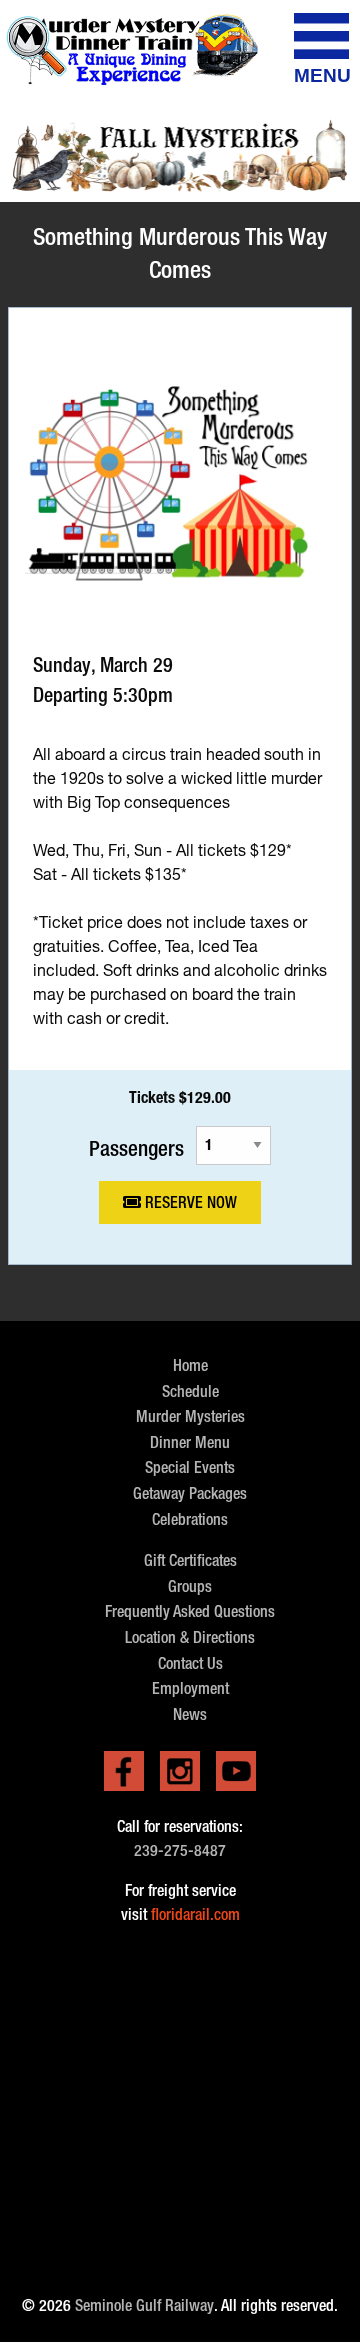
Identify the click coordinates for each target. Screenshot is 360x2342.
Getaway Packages (190, 1493)
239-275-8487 (180, 1850)
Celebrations (190, 1519)
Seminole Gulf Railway (144, 2305)
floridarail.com (195, 1914)
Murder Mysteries (190, 1416)
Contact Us (190, 1663)
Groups (190, 1586)
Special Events (190, 1467)
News (190, 1714)
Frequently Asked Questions (190, 1611)
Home (190, 1365)
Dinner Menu (190, 1442)
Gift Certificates (190, 1560)
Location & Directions (190, 1637)
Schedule (190, 1391)
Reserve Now (189, 1202)
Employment (190, 1688)
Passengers (136, 1147)
